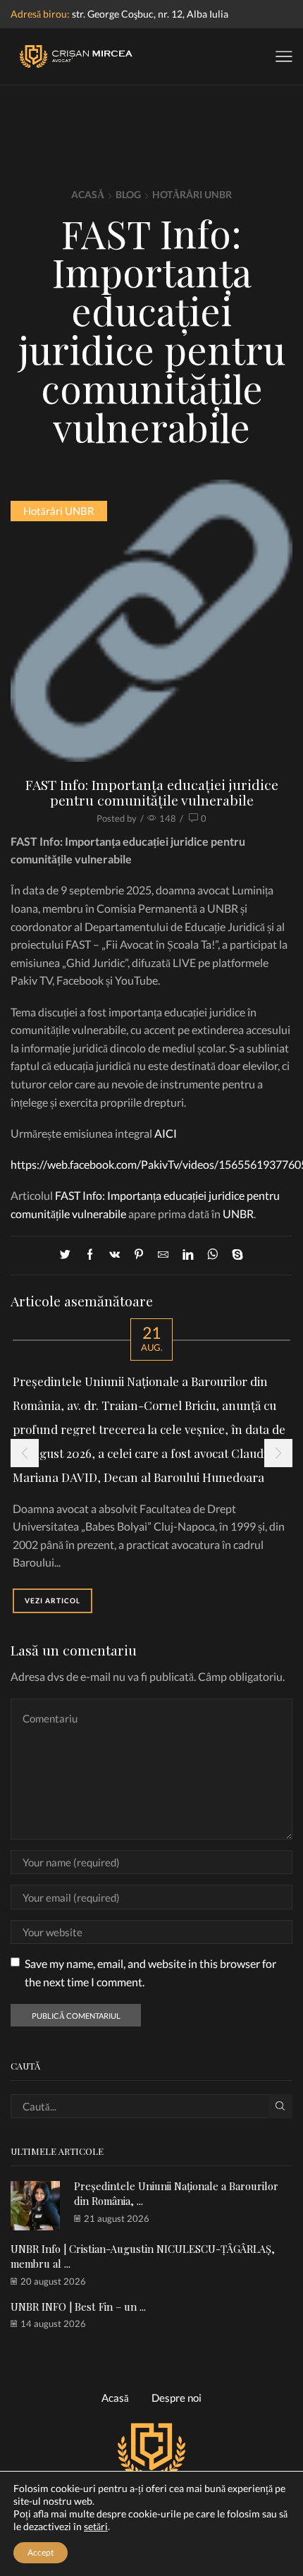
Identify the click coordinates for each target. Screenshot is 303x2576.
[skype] (234, 1255)
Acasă (88, 194)
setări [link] (96, 2526)
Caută (280, 2106)
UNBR (238, 1214)
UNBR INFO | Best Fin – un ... (78, 2307)
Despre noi (177, 2398)
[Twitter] (69, 1255)
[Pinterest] (139, 1255)
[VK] (115, 1255)
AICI (166, 1133)
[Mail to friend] (163, 1255)
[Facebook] (90, 1255)
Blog (128, 194)
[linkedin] (188, 1255)
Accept (41, 2552)
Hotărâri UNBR (192, 194)
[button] (25, 1453)
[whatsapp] (212, 1255)
